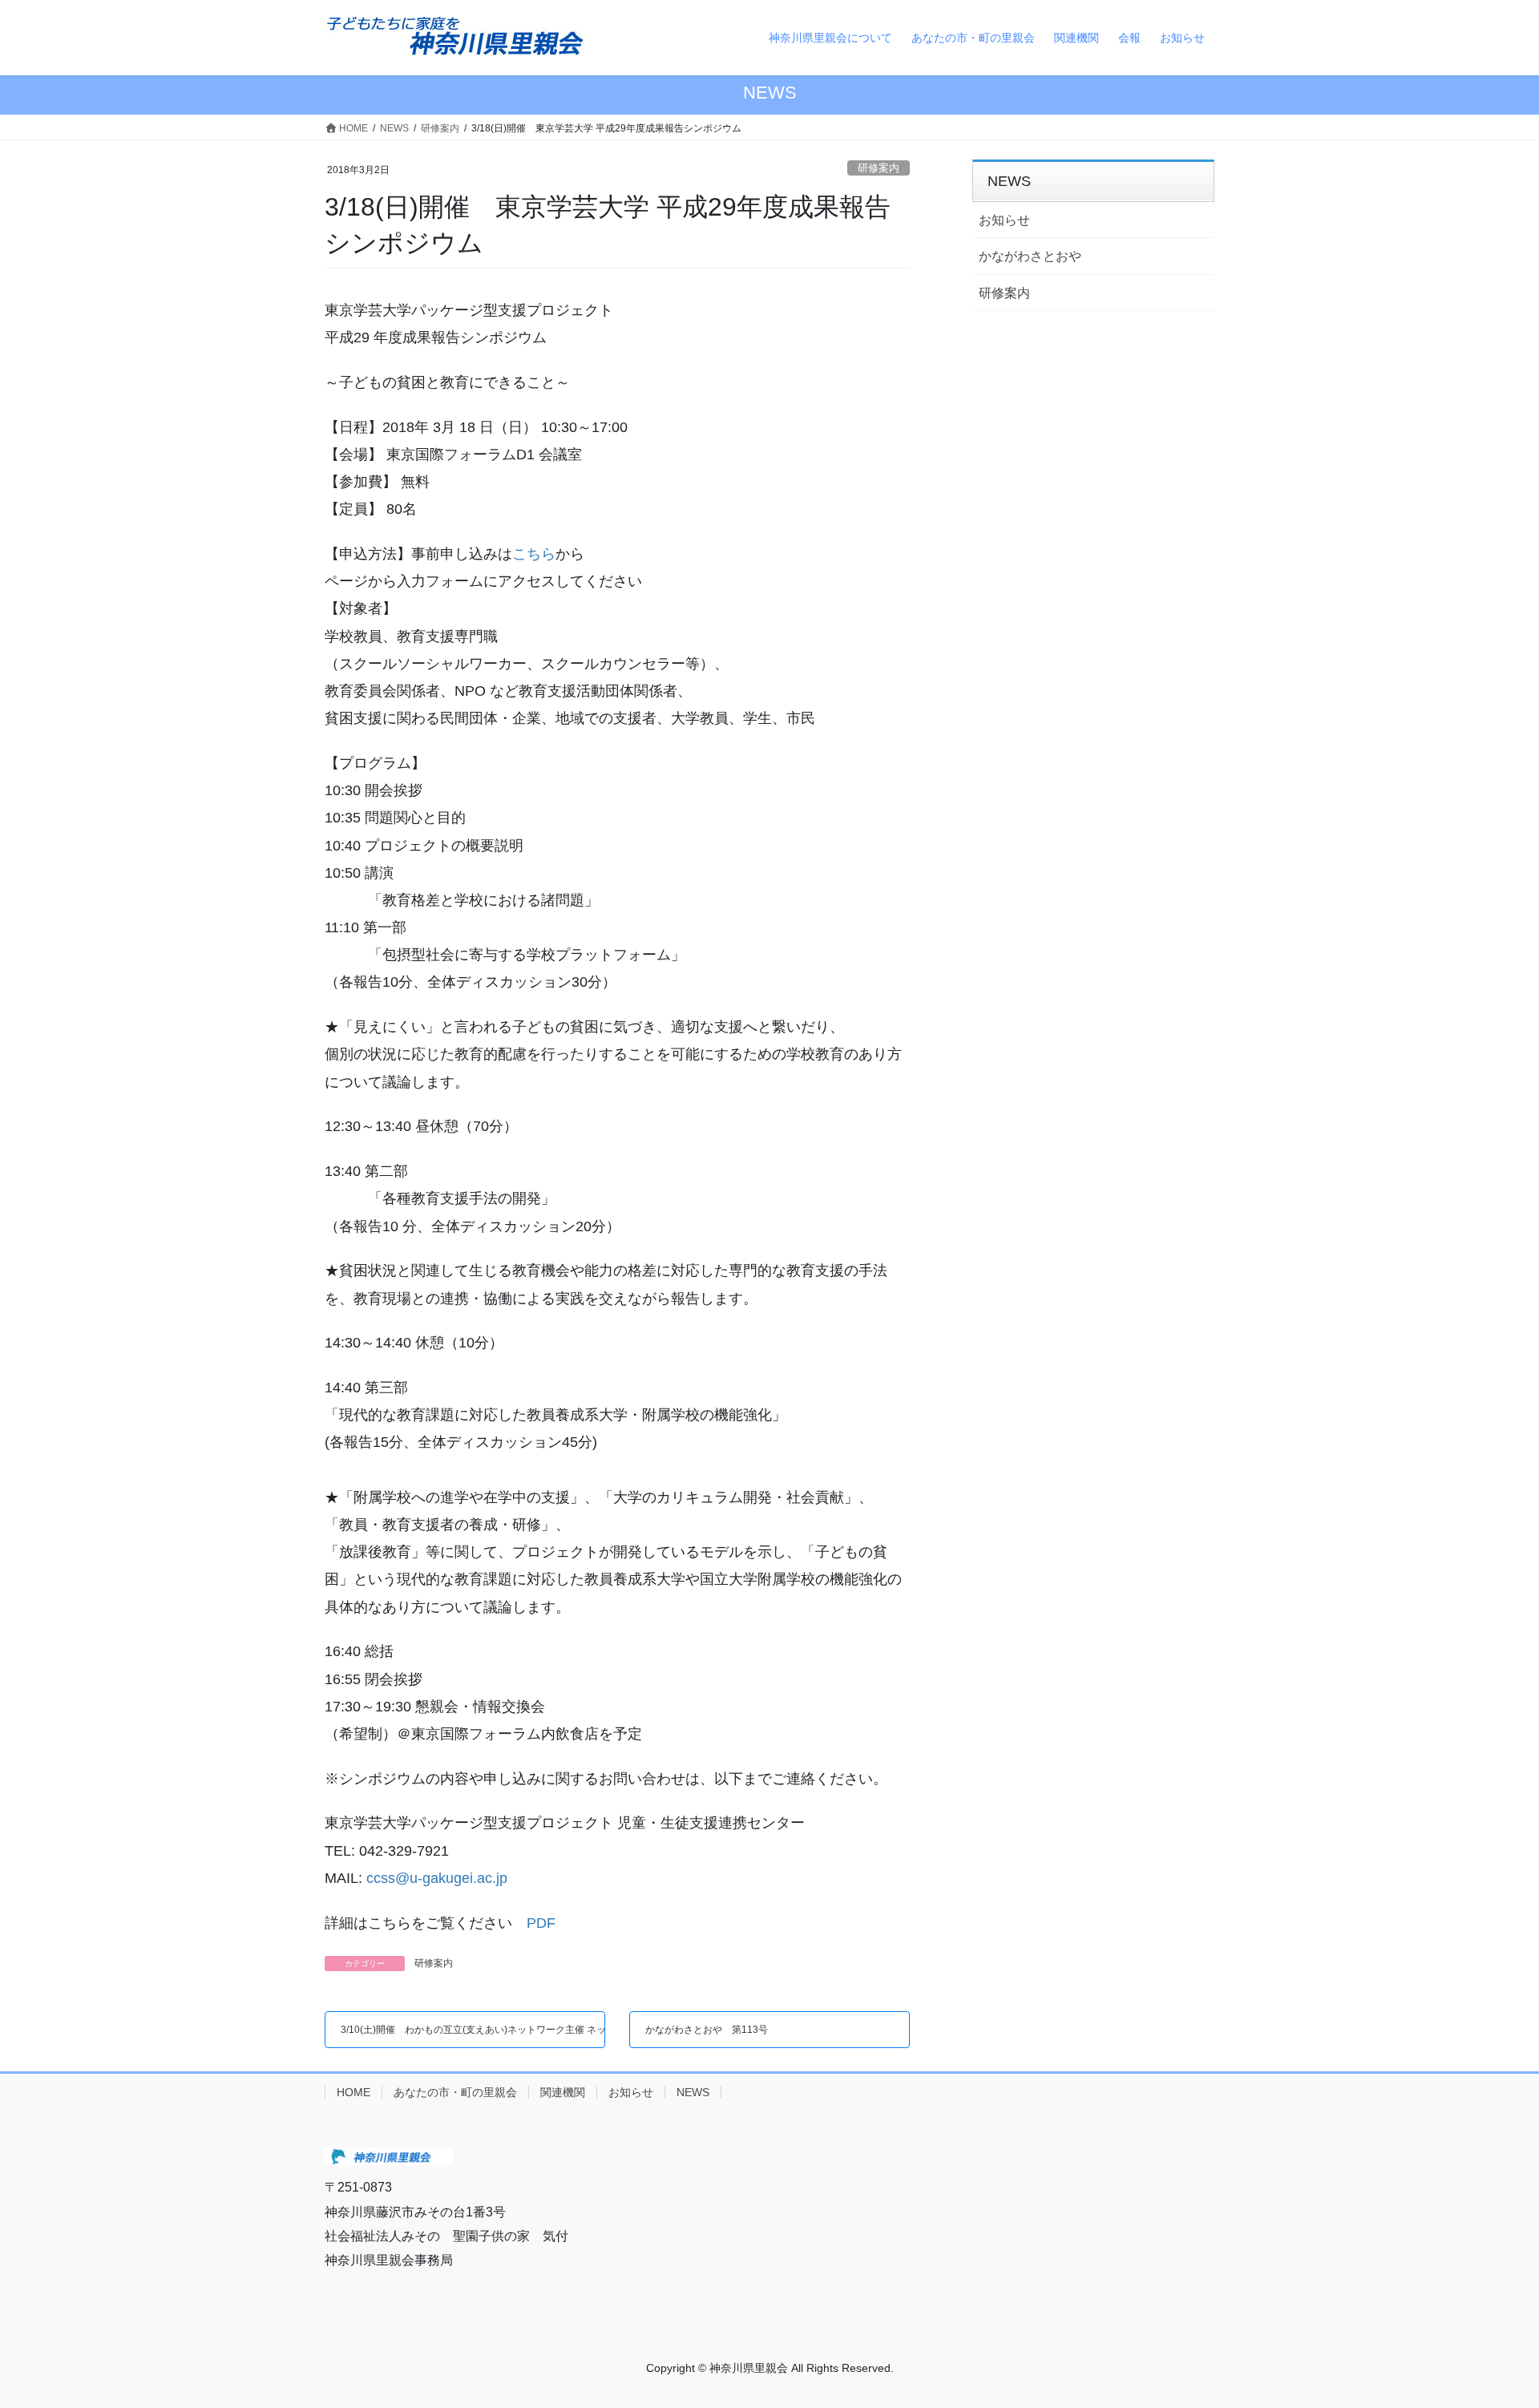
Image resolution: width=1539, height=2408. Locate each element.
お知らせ (1004, 220)
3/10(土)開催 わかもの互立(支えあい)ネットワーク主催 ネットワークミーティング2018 (533, 2030)
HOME (353, 2092)
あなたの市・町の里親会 (455, 2092)
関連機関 (563, 2092)
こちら (534, 554)
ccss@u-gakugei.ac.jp (437, 1878)
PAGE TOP (1508, 2315)
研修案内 (879, 168)
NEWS (693, 2092)
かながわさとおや (1030, 256)
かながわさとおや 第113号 (707, 2030)
